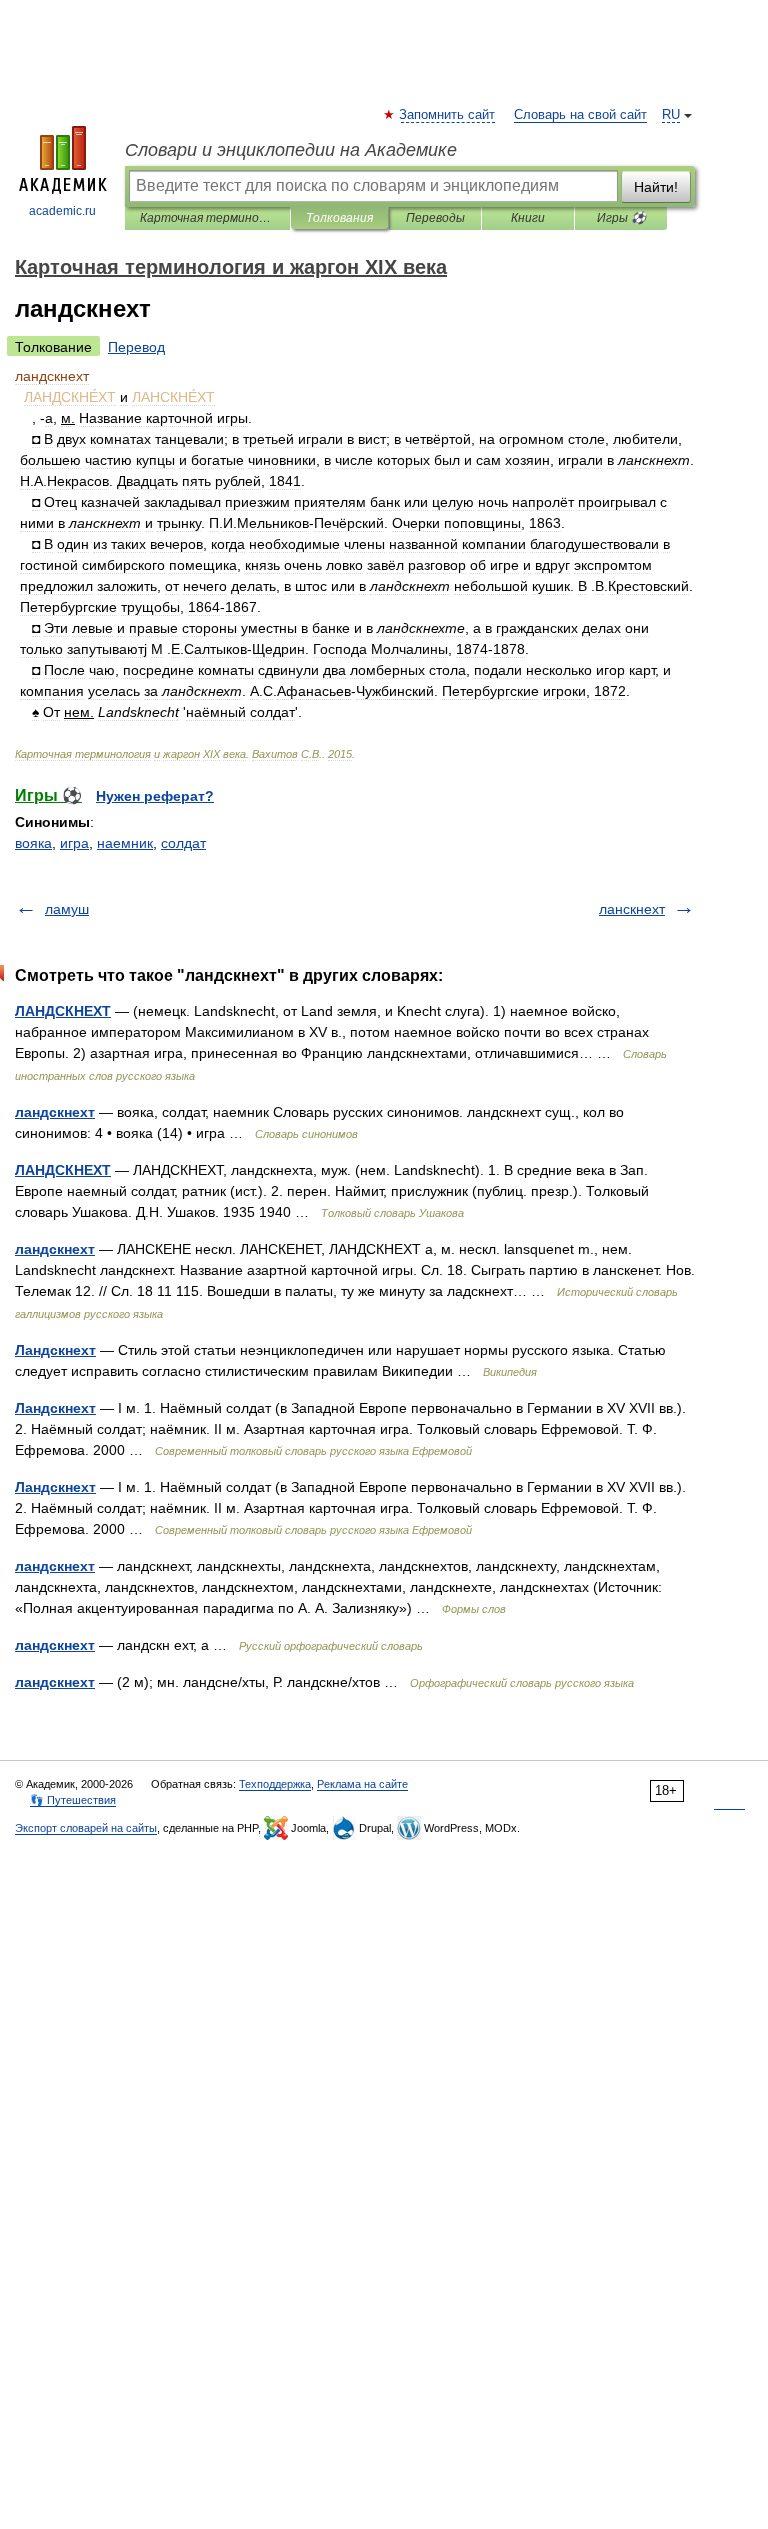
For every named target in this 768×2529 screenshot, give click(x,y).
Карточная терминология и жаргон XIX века (207, 218)
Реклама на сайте (362, 1784)
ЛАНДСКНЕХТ (63, 1011)
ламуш (67, 909)
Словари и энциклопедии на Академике (291, 150)
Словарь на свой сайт (580, 115)
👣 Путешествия (73, 1800)
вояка (33, 843)
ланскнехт (632, 909)
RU (671, 115)
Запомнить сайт (448, 115)
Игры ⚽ (621, 218)
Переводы (435, 218)
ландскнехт (55, 1112)
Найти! (656, 187)
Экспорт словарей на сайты (86, 1828)
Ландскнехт (55, 1350)
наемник (125, 843)
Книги (528, 218)
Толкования (339, 218)
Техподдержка (275, 1784)
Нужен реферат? (155, 796)
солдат (183, 843)
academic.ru (62, 211)
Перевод (136, 347)
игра (74, 843)
